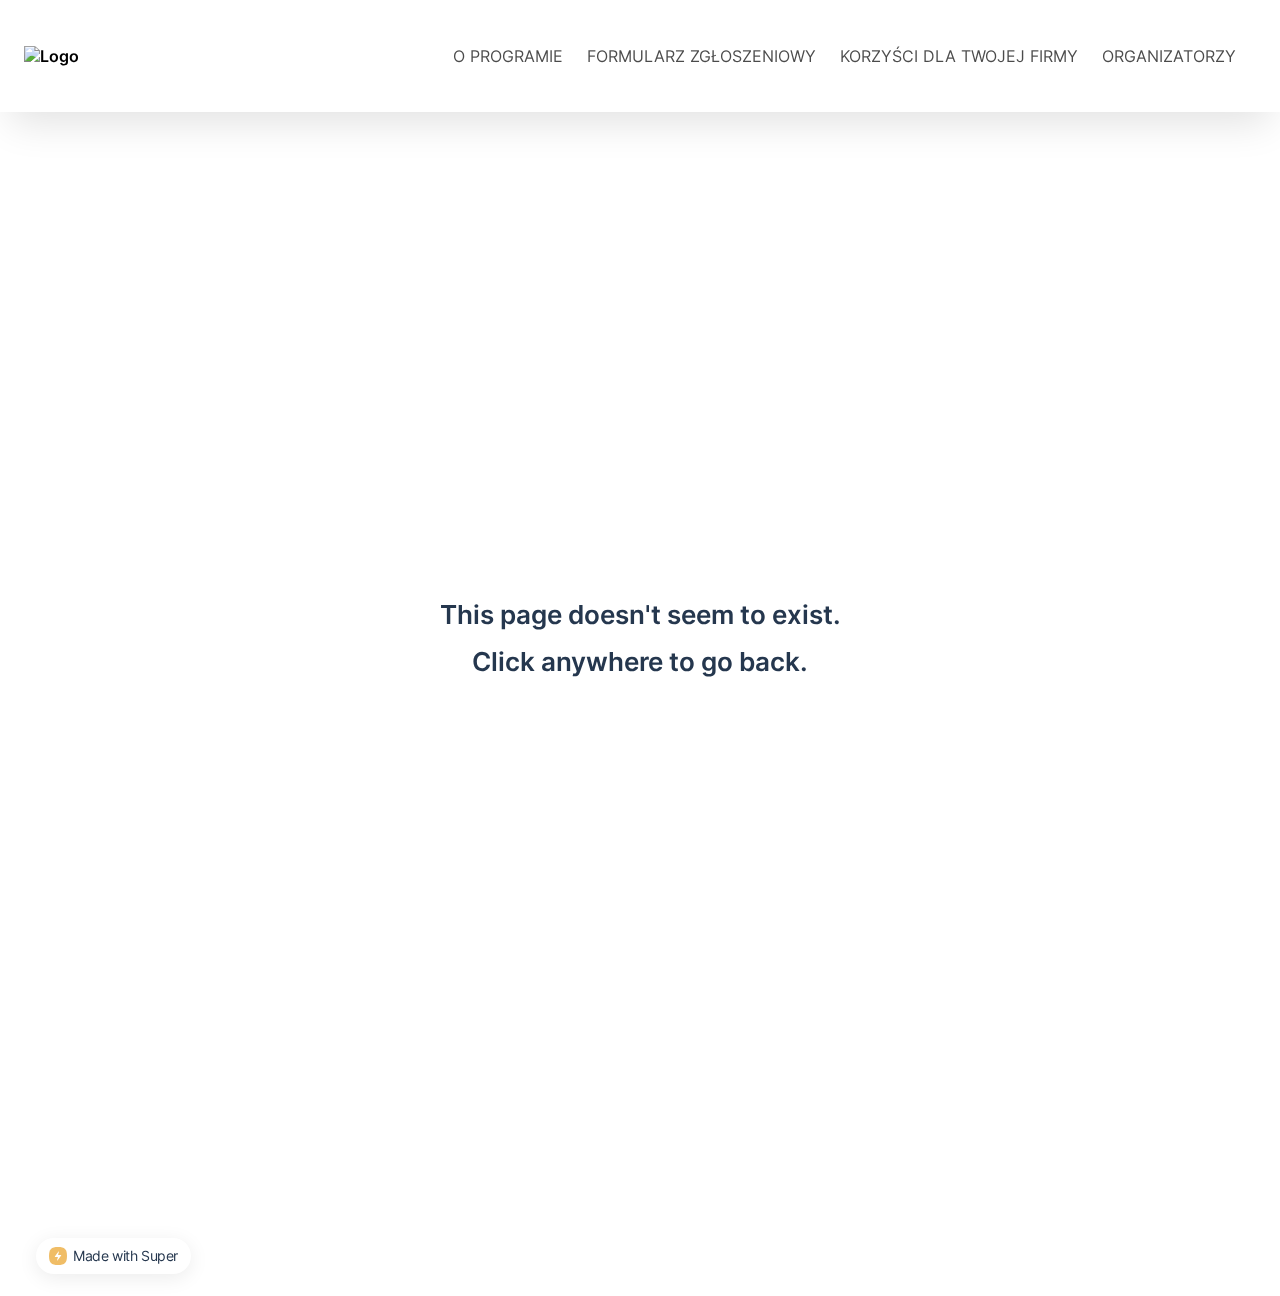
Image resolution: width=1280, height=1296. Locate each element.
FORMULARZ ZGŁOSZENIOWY (701, 56)
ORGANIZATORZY (1169, 56)
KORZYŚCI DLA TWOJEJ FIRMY (959, 56)
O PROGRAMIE (508, 56)
